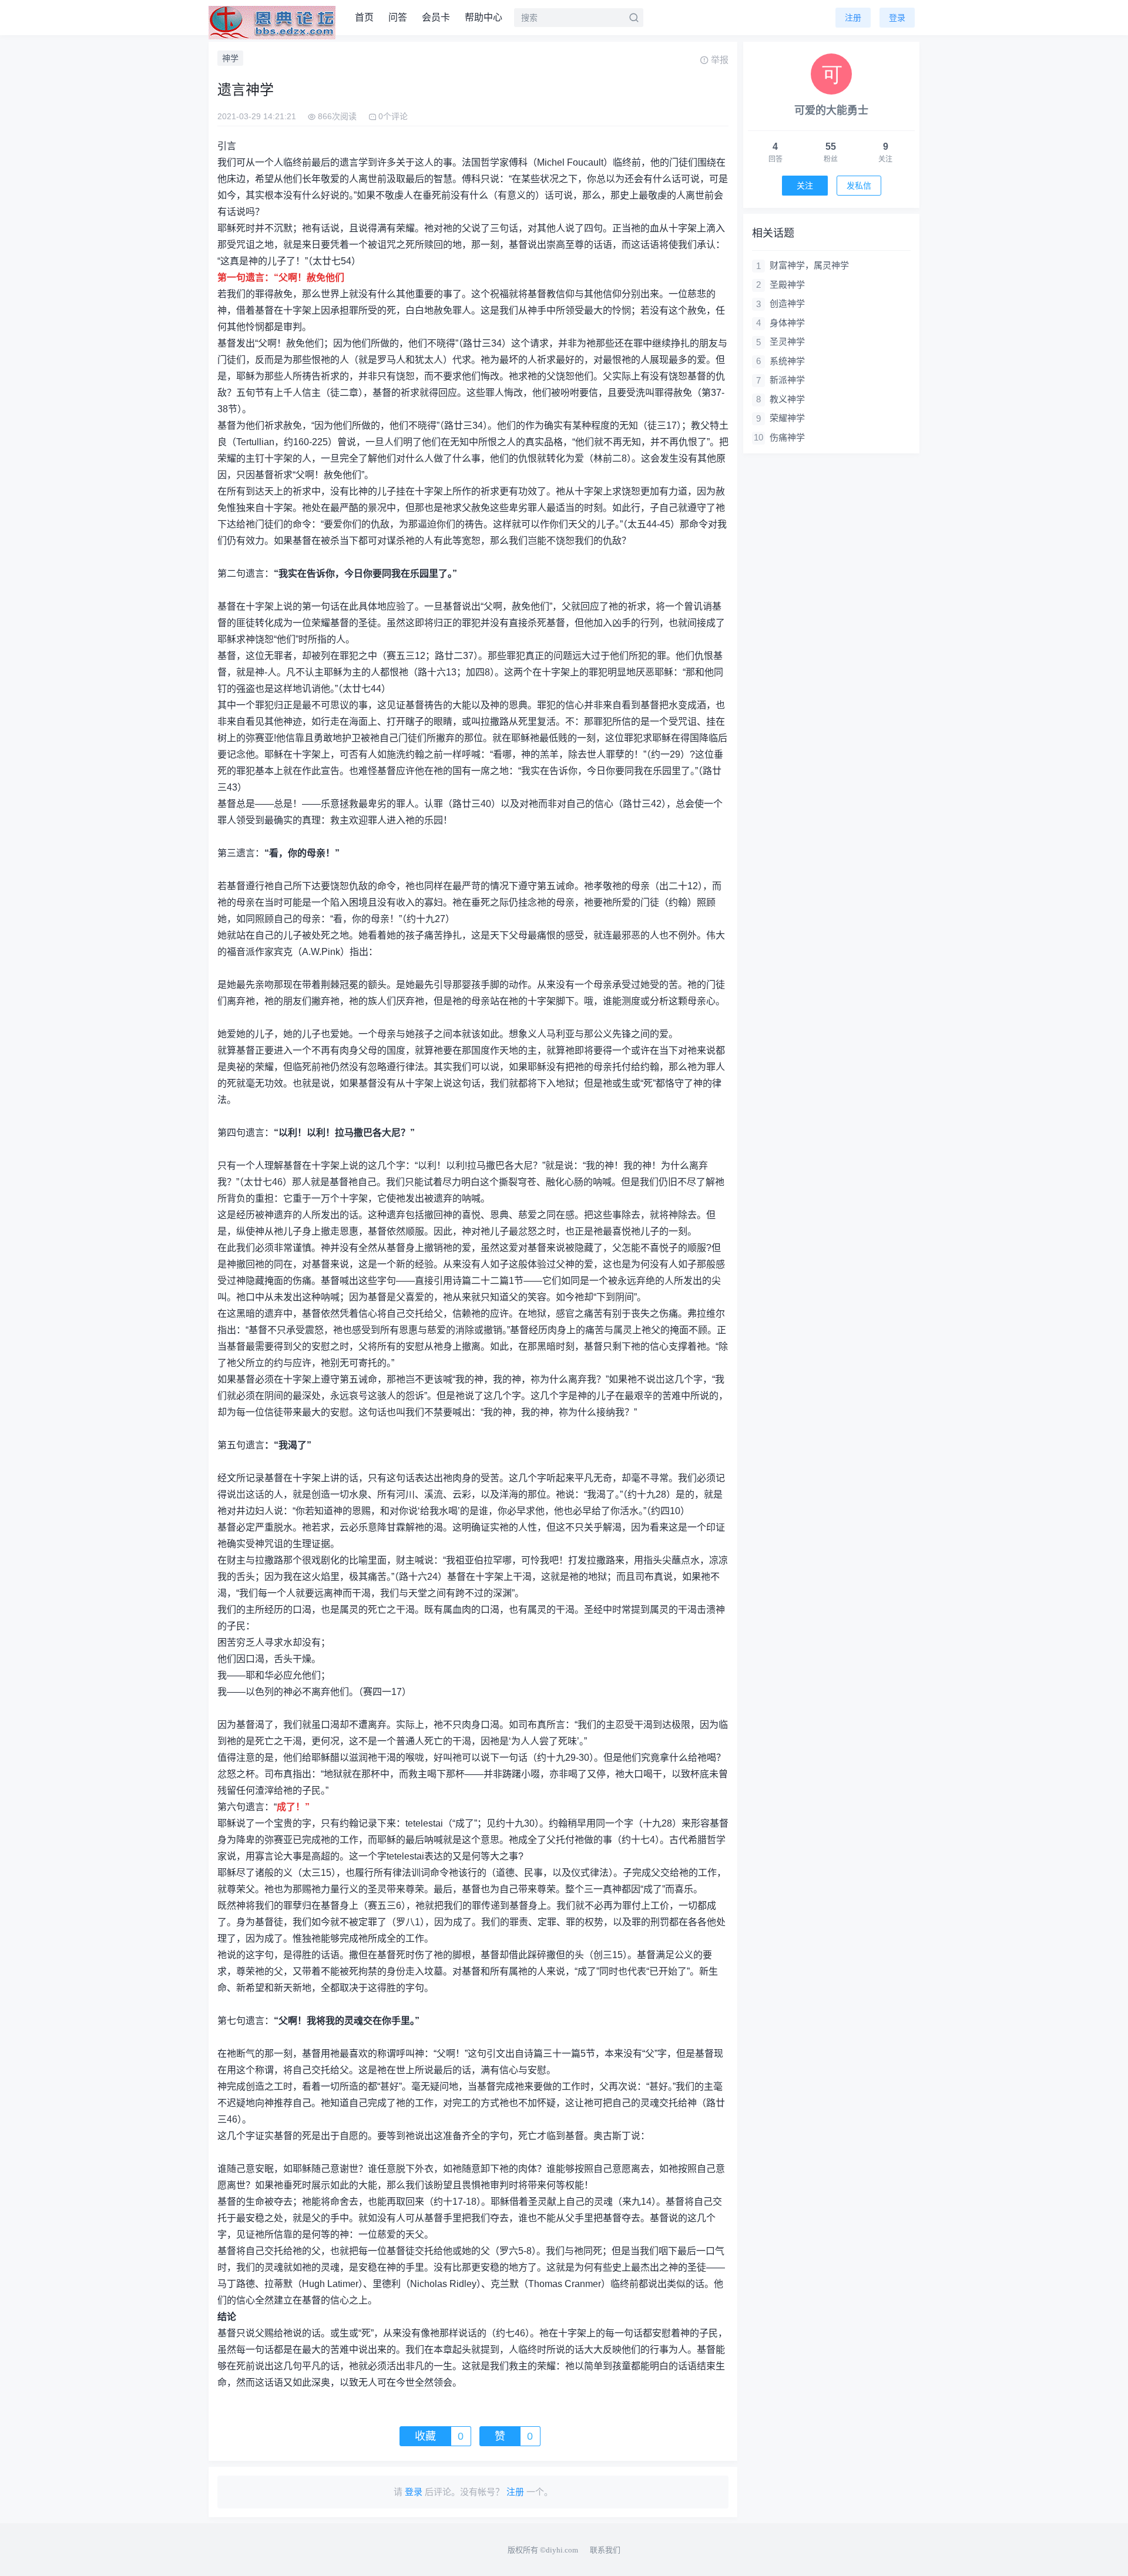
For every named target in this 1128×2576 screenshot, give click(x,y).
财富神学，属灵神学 (809, 265)
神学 (230, 58)
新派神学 (787, 380)
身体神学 (787, 323)
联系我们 (605, 2550)
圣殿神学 (787, 285)
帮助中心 (484, 17)
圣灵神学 (787, 342)
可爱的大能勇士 (831, 110)
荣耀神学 (787, 418)
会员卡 (436, 17)
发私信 (859, 186)
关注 (805, 186)
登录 (897, 18)
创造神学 (787, 303)
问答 (398, 17)
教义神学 (787, 399)
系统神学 (787, 361)
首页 (364, 17)
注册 (853, 18)
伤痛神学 (787, 437)
